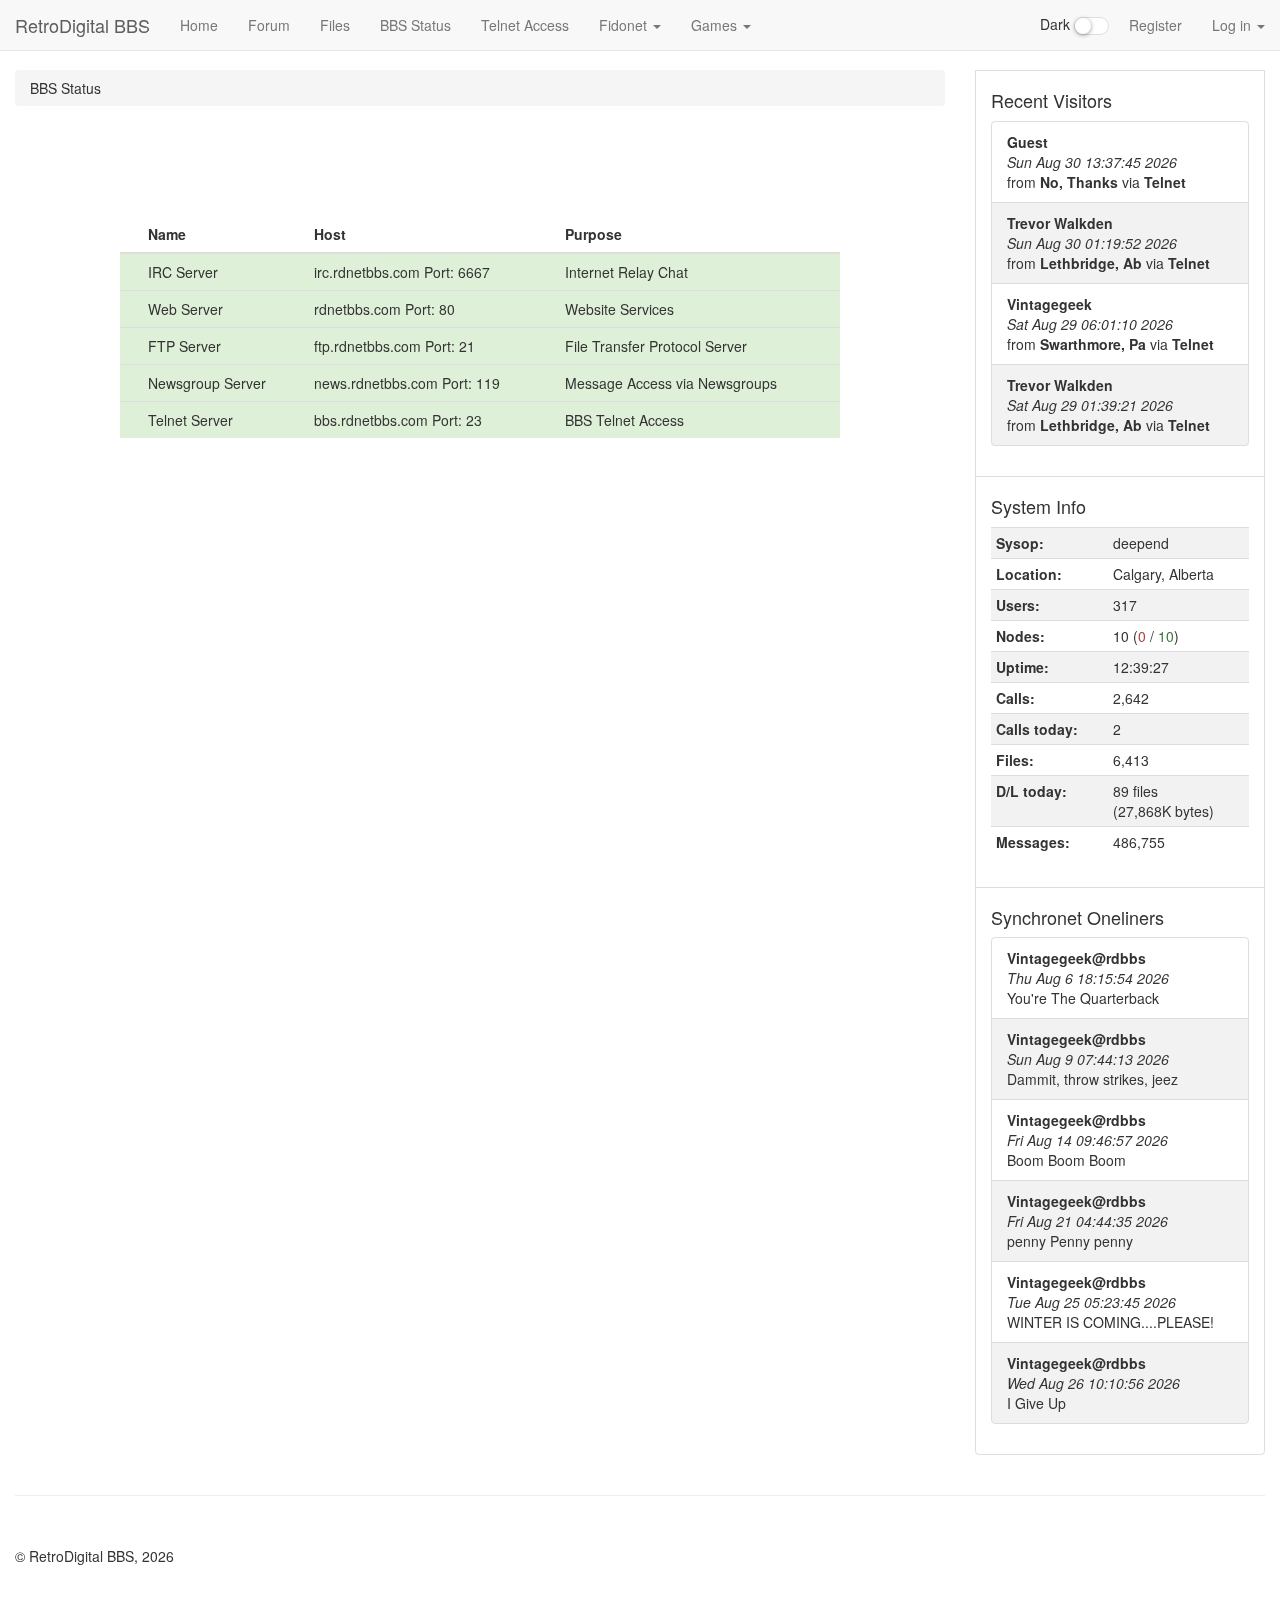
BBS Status (415, 25)
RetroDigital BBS (82, 25)
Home (199, 25)
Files (335, 25)
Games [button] (716, 25)
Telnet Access (525, 25)
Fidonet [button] (625, 25)
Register (1155, 25)
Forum (269, 25)
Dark (1057, 24)
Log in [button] (1233, 25)
